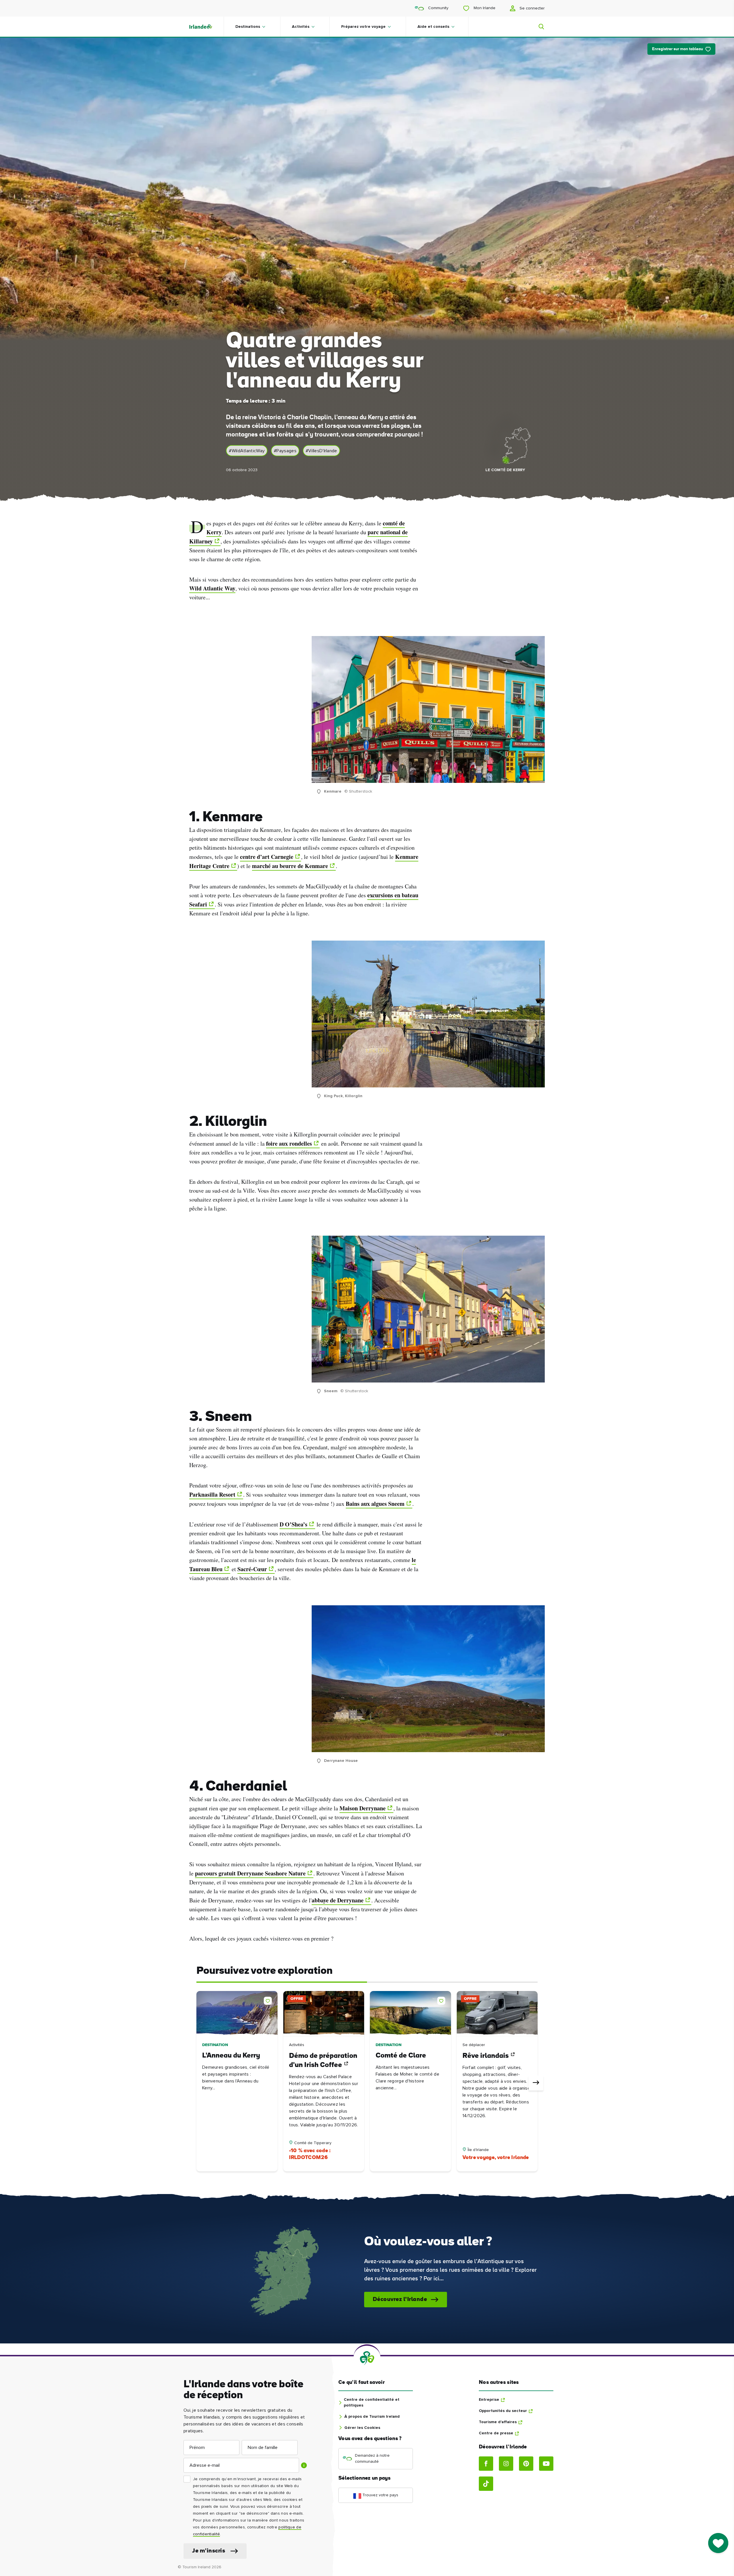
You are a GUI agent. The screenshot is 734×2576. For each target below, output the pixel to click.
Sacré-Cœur (252, 1569)
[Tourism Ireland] (206, 27)
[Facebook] (486, 2464)
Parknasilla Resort (212, 1494)
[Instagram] (506, 2464)
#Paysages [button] (285, 451)
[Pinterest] (526, 2464)
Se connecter (532, 8)
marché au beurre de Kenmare (290, 866)
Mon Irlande (484, 8)
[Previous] (198, 2083)
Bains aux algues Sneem (375, 1504)
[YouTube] (546, 2464)
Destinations (248, 27)
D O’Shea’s (293, 1524)
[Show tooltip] (304, 2465)
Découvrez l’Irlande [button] (400, 2300)
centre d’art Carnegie (267, 857)
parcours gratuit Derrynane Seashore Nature (250, 1873)
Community (438, 8)
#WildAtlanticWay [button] (247, 451)
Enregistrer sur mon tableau (678, 49)
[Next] (536, 2083)
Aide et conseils (433, 27)
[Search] (538, 27)
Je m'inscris (209, 2551)
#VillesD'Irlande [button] (321, 451)
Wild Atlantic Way (212, 588)
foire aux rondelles (289, 1143)
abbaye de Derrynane (338, 1900)
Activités (301, 27)
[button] (269, 2000)
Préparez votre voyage (363, 27)
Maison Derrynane (363, 1808)
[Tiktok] (486, 2484)
